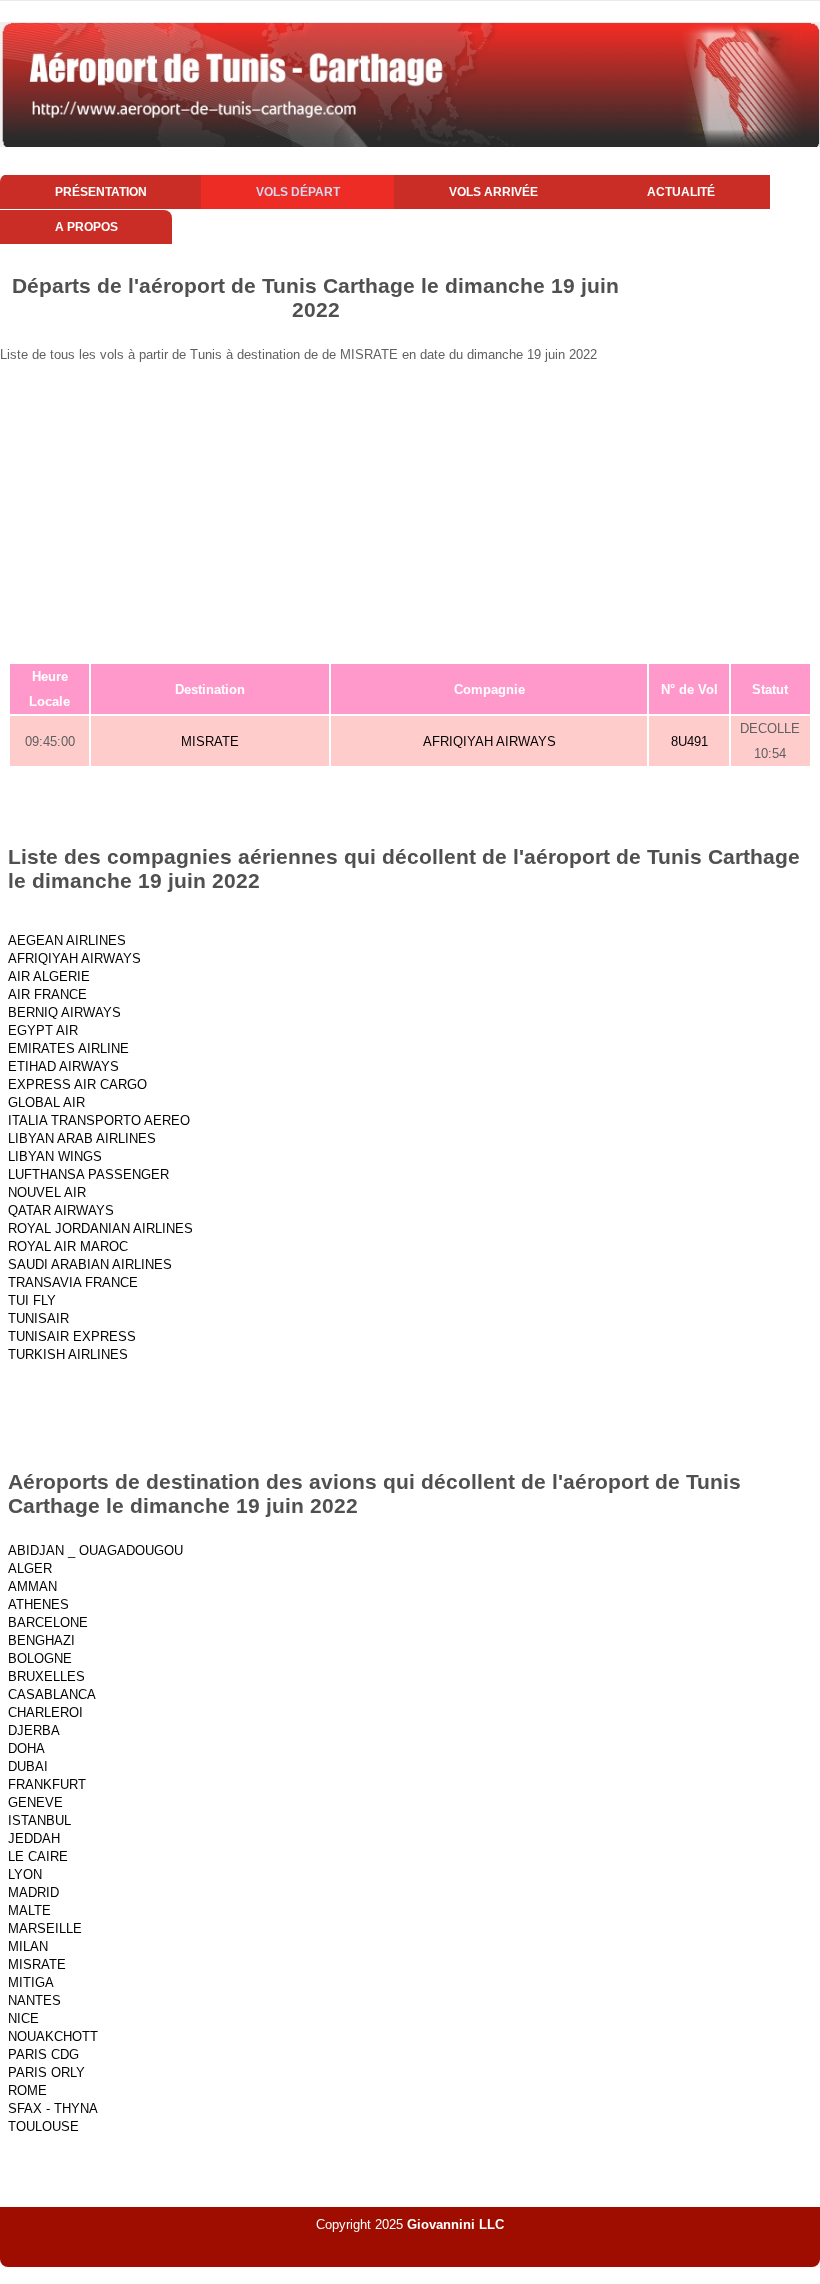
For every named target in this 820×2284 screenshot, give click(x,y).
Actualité (681, 192)
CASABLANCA (52, 1694)
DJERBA (34, 1730)
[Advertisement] (410, 512)
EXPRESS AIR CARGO (77, 1084)
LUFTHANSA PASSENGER (88, 1174)
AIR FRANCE (47, 994)
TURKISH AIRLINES (68, 1354)
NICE (23, 2018)
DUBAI (28, 1766)
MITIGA (31, 1982)
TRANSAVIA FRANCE (73, 1282)
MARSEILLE (45, 1928)
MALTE (29, 1910)
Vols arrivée (493, 192)
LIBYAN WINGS (55, 1156)
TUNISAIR (38, 1318)
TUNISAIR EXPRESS (72, 1336)
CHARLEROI (45, 1712)
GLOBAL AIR (46, 1102)
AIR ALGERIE (49, 976)
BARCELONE (48, 1622)
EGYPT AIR (43, 1030)
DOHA (26, 1748)
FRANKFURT (47, 1784)
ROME (27, 2090)
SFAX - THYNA (53, 2108)
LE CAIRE (38, 1856)
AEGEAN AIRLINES (67, 940)
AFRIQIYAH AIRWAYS (489, 741)
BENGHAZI (41, 1640)
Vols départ (298, 192)
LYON (25, 1874)
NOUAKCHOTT (53, 2036)
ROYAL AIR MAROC (68, 1246)
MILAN (28, 1946)
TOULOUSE (43, 2126)
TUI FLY (32, 1300)
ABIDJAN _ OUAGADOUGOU (95, 1550)
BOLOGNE (40, 1658)
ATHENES (38, 1604)
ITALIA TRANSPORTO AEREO (99, 1120)
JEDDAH (34, 1838)
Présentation (101, 192)
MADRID (33, 1892)
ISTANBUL (39, 1820)
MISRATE (210, 741)
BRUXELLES (46, 1676)
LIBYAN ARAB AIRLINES (82, 1138)
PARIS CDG (43, 2054)
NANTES (34, 2000)
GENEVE (35, 1802)
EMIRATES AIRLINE (68, 1048)
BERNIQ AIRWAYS (64, 1012)
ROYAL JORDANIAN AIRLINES (100, 1228)
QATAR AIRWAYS (61, 1210)
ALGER (30, 1568)
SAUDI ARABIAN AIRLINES (90, 1264)
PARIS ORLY (46, 2072)
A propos (86, 227)
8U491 (689, 741)
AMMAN (32, 1586)
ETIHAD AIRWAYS (63, 1066)
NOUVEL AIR (47, 1192)
